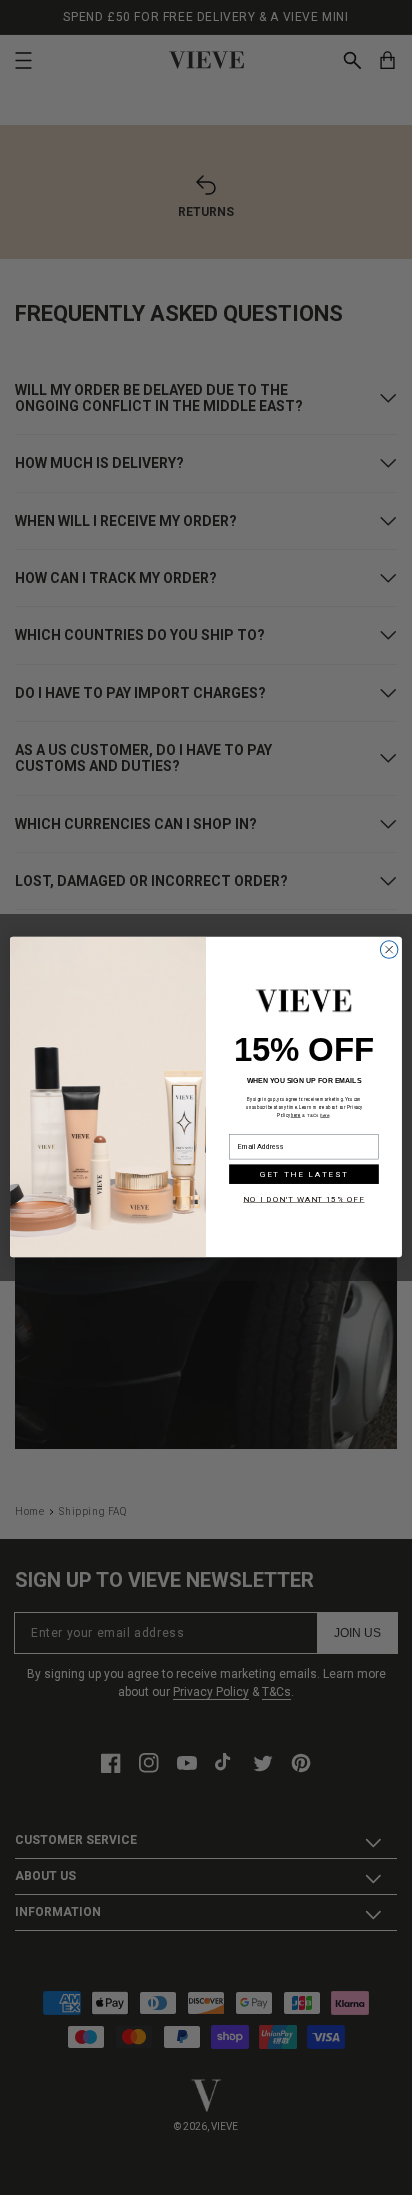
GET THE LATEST (304, 1175)
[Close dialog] (389, 950)
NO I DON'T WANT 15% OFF (303, 1199)
